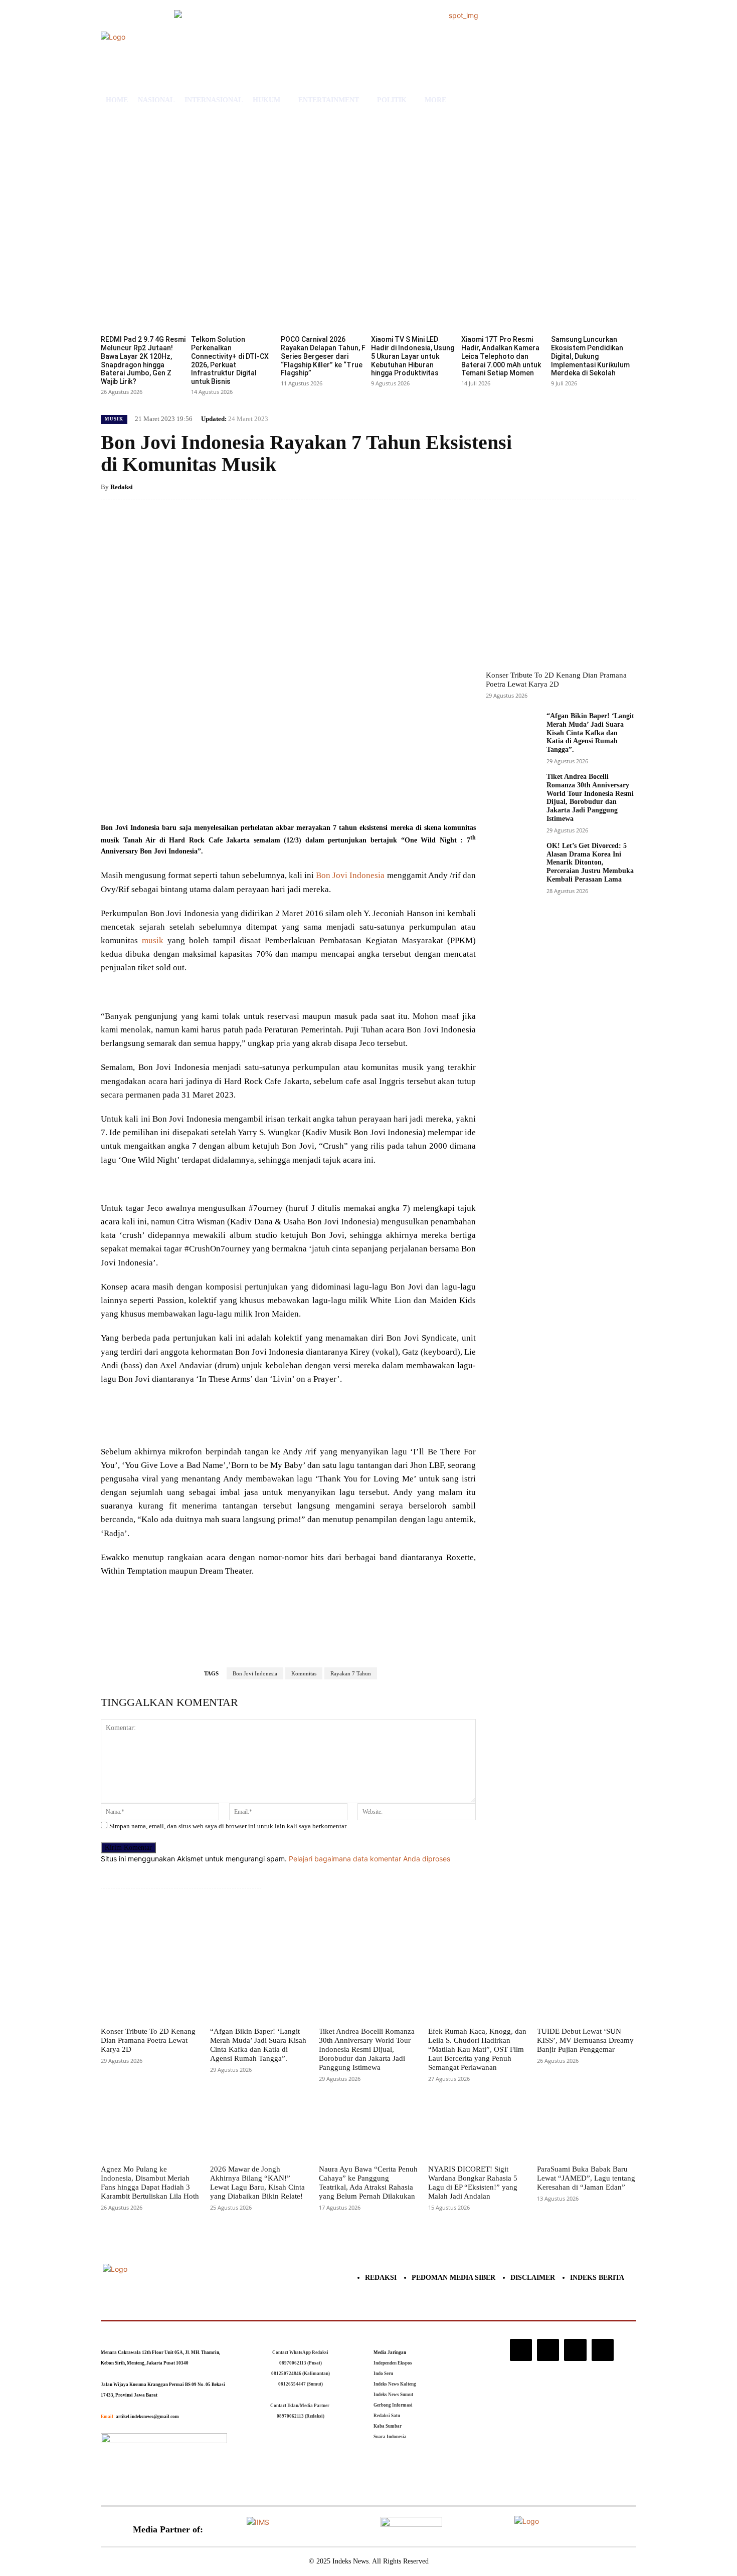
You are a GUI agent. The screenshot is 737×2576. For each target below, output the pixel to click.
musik (153, 940)
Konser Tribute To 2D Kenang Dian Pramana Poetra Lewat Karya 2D (556, 680)
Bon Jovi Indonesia (350, 875)
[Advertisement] (368, 195)
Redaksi (122, 487)
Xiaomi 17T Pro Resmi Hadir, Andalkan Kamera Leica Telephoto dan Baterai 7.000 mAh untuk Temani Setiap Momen (501, 356)
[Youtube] (603, 2350)
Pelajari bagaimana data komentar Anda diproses (370, 1859)
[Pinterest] (220, 797)
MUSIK (114, 419)
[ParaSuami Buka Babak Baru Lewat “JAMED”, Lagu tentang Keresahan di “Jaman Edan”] (587, 2127)
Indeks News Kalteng (395, 2384)
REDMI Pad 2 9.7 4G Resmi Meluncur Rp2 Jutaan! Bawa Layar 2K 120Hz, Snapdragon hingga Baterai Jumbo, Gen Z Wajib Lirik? (143, 360)
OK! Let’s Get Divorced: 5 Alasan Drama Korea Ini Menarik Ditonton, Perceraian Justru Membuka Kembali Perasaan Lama (590, 863)
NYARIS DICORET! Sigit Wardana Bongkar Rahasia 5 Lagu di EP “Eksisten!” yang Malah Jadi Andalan (473, 2183)
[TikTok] (548, 2350)
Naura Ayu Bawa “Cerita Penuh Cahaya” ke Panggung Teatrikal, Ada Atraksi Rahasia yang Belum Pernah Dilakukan (368, 2183)
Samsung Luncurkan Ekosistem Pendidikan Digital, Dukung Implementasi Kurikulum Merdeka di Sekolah (590, 356)
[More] (267, 797)
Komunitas (304, 1673)
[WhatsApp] (243, 797)
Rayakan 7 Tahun (351, 1673)
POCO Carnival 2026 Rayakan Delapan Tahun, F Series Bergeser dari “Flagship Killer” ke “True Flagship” (323, 356)
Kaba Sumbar (388, 2426)
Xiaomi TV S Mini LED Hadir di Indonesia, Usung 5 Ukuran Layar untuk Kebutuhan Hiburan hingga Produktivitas (413, 356)
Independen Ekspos (393, 2363)
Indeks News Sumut (393, 2395)
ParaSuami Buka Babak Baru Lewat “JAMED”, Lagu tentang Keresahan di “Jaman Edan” (586, 2178)
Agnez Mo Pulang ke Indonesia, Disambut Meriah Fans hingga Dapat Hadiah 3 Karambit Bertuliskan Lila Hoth (150, 2183)
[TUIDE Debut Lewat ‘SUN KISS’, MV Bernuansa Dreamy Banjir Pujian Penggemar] (587, 1989)
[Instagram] (521, 2350)
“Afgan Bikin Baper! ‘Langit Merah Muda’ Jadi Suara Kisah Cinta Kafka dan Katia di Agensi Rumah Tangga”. (590, 733)
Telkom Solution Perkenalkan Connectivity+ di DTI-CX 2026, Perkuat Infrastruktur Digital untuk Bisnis (230, 360)
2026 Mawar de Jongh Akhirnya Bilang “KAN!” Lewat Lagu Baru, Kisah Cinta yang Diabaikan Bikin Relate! (257, 2183)
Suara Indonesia (390, 2437)
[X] (197, 797)
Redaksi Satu (387, 2416)
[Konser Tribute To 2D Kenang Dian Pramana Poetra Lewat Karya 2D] (561, 590)
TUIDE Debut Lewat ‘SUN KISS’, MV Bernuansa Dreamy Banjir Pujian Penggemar (585, 2040)
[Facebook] (174, 797)
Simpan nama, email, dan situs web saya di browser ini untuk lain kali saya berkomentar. (228, 1826)
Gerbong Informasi (393, 2405)
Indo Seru (383, 2374)
